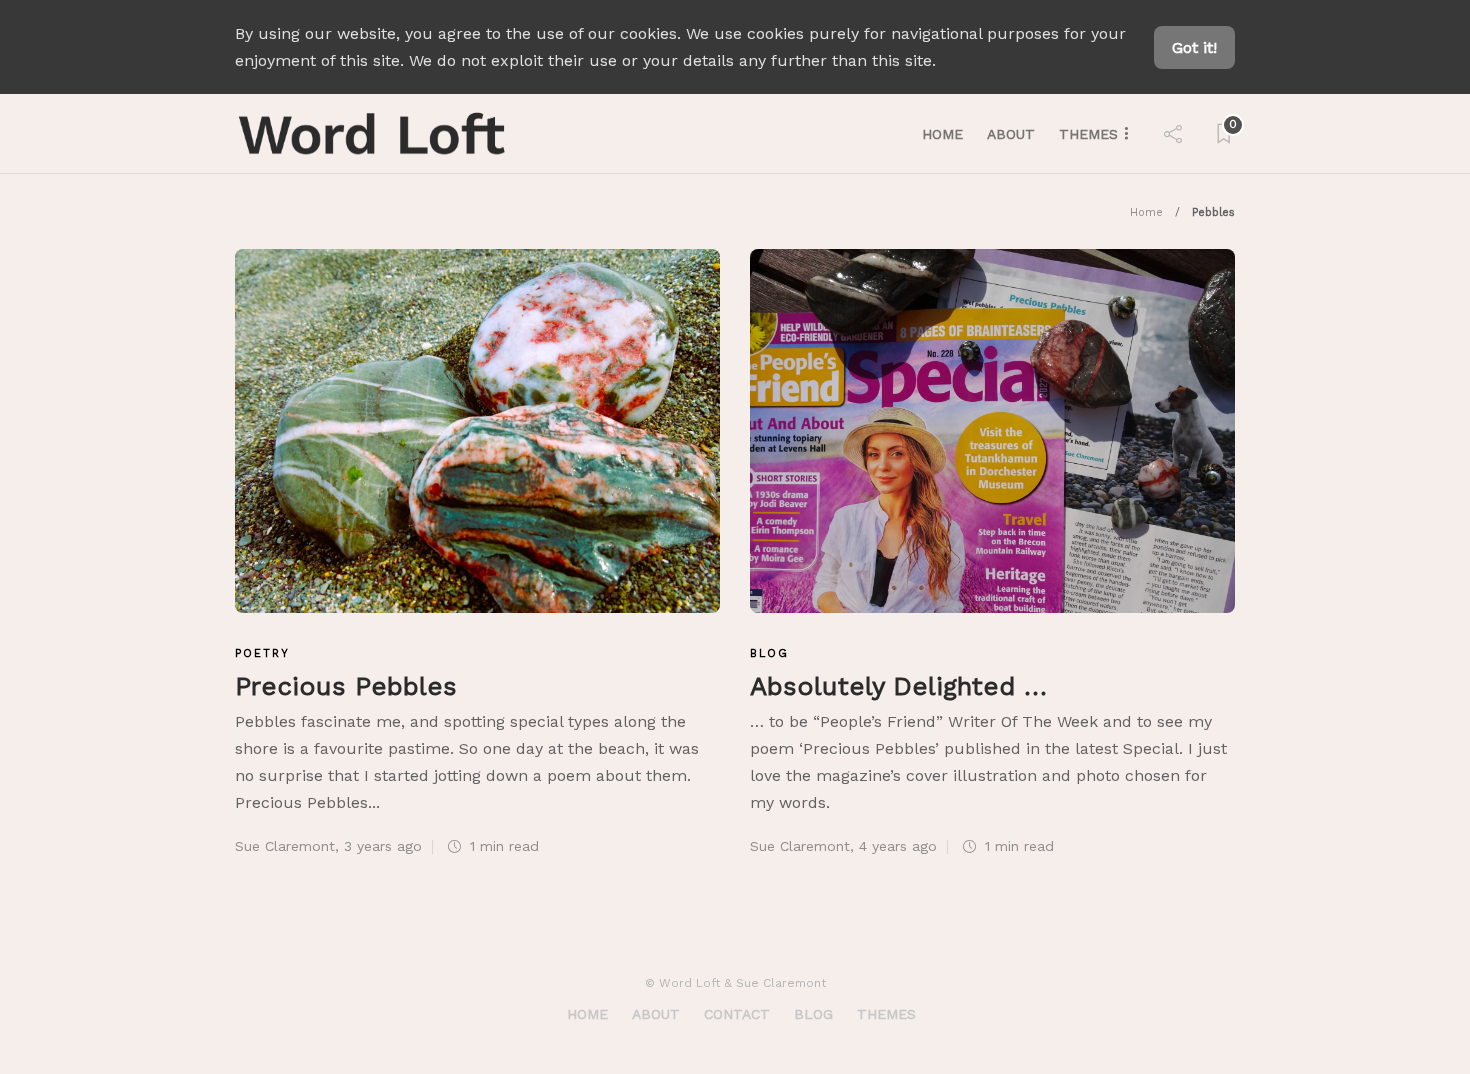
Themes (1088, 134)
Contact (737, 1014)
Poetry (262, 653)
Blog (769, 653)
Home (942, 134)
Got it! (1194, 47)
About (1011, 134)
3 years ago (383, 846)
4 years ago (898, 846)
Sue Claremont (285, 846)
